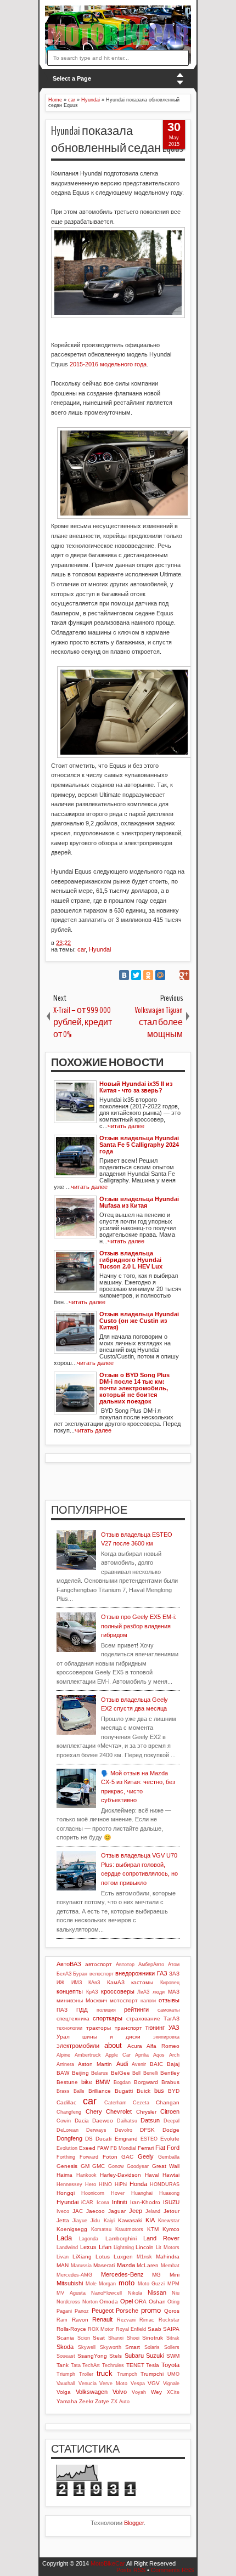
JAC (78, 2211)
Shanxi (116, 2338)
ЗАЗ (174, 1974)
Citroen (170, 2111)
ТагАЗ (172, 2019)
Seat (99, 2338)
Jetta (63, 2220)
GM (85, 2166)
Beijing (80, 2073)
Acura (135, 2046)
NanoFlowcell (106, 2293)
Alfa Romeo (163, 2046)
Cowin (64, 2121)
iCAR (87, 2203)
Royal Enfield (131, 2329)
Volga (64, 2392)
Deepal (172, 2121)
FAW (103, 2148)
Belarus (100, 2073)
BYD (174, 2091)
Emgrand (126, 2139)
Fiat (160, 2148)
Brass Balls (71, 2091)
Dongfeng (69, 2138)
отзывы (169, 2000)
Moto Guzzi (151, 2284)
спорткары (108, 2018)
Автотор (125, 1964)
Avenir (139, 2064)
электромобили (78, 2046)
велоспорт (102, 1974)
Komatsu (101, 2229)
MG (156, 2275)
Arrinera (65, 2064)
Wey (156, 2392)
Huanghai (142, 2193)
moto (127, 2283)
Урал (63, 2037)
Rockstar (169, 2320)
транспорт (128, 2028)
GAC (127, 2157)
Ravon (80, 2320)
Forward (89, 2157)
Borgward (146, 2082)
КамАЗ (116, 1982)
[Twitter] (136, 975)
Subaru (134, 2356)
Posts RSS (131, 2570)
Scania (65, 2338)
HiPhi (121, 2184)
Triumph (66, 2374)
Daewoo (103, 2121)
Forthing (66, 2157)
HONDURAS (165, 2184)
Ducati (103, 2139)
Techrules (113, 2365)
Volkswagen (92, 2392)
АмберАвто (151, 1964)
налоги (148, 2001)
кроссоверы (118, 1991)
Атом (174, 1964)
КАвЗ (94, 1983)
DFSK (147, 2130)
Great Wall (166, 2166)
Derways (96, 2130)
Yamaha (67, 2401)
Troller (86, 2374)
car (82, 949)
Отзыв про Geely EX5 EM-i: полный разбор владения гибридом (139, 1626)
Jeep (136, 2211)
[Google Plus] (184, 975)
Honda (138, 2184)
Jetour (172, 2211)
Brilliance (100, 2091)
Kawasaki (130, 2220)
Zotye (102, 2401)
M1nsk (144, 2257)
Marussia (81, 2266)
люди (159, 1992)
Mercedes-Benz (122, 2274)
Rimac (147, 2320)
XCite (173, 2392)
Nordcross (68, 2302)
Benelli (151, 2073)
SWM (173, 2356)
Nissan (157, 2292)
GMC (99, 2166)
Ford (173, 2148)
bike (87, 2082)
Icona (103, 2203)
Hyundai (100, 949)
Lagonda (89, 2239)
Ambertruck (88, 2055)
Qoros (172, 2311)
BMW (103, 2082)
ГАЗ (162, 1973)
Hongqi (66, 2193)
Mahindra (168, 2257)
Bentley (170, 2073)
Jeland (153, 2211)
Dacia (82, 2121)
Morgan (107, 2284)
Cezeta (141, 2103)
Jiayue (80, 2221)
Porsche (127, 2311)
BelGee (120, 2073)
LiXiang (82, 2257)
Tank (63, 2365)
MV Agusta (71, 2293)
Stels (116, 2356)
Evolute (170, 2139)
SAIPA (171, 2329)
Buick (144, 2091)
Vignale (171, 2383)
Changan (168, 2102)
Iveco (63, 2211)
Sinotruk (153, 2338)
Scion (84, 2338)
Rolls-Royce (71, 2329)
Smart (133, 2347)
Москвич (96, 2000)
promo (151, 2310)
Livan (63, 2257)
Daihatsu (127, 2121)
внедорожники (135, 1973)
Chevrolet (119, 2111)
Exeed (87, 2148)
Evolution (67, 2148)
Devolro (123, 2130)
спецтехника (73, 2019)
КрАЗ (92, 1992)
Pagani (64, 2311)
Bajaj (173, 2064)
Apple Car (118, 2055)
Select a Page (72, 78)
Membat (170, 2266)
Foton (110, 2157)
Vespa (138, 2383)
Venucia (88, 2383)
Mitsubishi (70, 2283)
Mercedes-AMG (74, 2275)
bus (159, 2091)
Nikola (135, 2293)
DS (89, 2139)
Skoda (65, 2347)
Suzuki (155, 2356)
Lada (64, 2238)
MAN (63, 2265)
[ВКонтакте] (124, 975)
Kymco (171, 2229)
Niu (176, 2293)
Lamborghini (121, 2238)
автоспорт (99, 1964)
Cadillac (66, 2102)
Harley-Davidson (120, 2175)
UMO (173, 2374)
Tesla (153, 2365)
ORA (141, 2302)
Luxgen (123, 2257)
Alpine (63, 2055)
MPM (173, 2284)
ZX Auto (120, 2402)
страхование (143, 2019)
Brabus (170, 2082)
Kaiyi (109, 2221)
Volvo (120, 2392)
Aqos (159, 2055)
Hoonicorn (93, 2193)
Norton (90, 2302)
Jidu (95, 2221)
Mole (91, 2284)
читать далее (126, 1126)
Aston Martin (95, 2064)
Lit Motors (168, 2247)
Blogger (134, 2523)
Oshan (157, 2302)
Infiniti (119, 2202)
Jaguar (117, 2211)
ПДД (82, 2010)
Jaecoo (95, 2211)
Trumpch (127, 2374)
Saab (154, 2329)
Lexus (88, 2247)
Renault (102, 2319)
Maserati (104, 2265)
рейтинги (136, 2009)
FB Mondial (123, 2148)
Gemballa (169, 2157)
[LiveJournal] (172, 975)
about (113, 2045)
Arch (174, 2055)
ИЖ (60, 1983)
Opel (127, 2301)
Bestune (67, 2082)
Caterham (116, 2103)
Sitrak (173, 2338)
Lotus (103, 2257)
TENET (135, 2365)
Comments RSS (172, 2570)
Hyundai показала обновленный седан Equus (117, 140)
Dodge (171, 2130)
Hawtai (171, 2175)
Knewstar (169, 2221)
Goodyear (138, 2166)
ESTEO (149, 2139)
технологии (69, 2028)
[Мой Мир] (160, 975)
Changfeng (69, 2112)
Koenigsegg (72, 2229)
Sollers (172, 2347)
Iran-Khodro (145, 2202)
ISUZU (171, 2202)
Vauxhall (66, 2383)
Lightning (124, 2247)
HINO (105, 2184)
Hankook (86, 2175)
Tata (76, 2365)
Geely (146, 2156)
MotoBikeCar (108, 2563)
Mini (175, 2275)
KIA (150, 2220)
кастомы (142, 1982)
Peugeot (103, 2311)
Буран (80, 1974)
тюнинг (155, 2028)
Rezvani (126, 2320)
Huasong (169, 2193)
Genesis (67, 2166)
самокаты (168, 2010)
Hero (91, 2184)
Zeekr (86, 2401)
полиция (106, 2010)
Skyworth (111, 2347)
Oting (173, 2302)
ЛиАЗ (143, 1992)
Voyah (139, 2392)
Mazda (126, 2265)
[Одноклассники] (148, 975)
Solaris (152, 2347)
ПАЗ (62, 2010)
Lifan (105, 2247)
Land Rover (161, 2238)
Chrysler (146, 2112)
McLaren (148, 2265)
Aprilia (142, 2055)
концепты (70, 1991)
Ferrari (146, 2148)
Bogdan (122, 2082)
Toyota (170, 2365)
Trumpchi (152, 2374)
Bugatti (124, 2091)
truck (105, 2373)
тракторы (99, 2028)
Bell (136, 2073)
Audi (122, 2064)
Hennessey (69, 2184)
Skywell (87, 2347)
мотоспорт (124, 2000)
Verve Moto (113, 2383)
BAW (63, 2073)
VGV (154, 2383)
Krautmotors (129, 2229)
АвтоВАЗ (69, 1964)
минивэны (70, 2000)
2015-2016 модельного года (108, 364)
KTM (153, 2229)
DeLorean (68, 2130)
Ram (62, 2320)
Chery (94, 2111)
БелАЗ (64, 1974)
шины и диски (111, 2037)
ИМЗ (77, 1983)
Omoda (109, 2302)
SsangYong (92, 2356)
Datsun (150, 2120)
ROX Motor (101, 2329)
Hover (118, 2193)
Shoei (133, 2338)
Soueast (66, 2356)
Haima (64, 2175)
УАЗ (174, 2028)
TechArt (91, 2365)
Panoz (82, 2311)
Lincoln (145, 2247)
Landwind (67, 2247)
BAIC (156, 2064)
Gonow (116, 2166)
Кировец (170, 1983)
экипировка (166, 2037)
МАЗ (174, 1992)
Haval (152, 2175)
